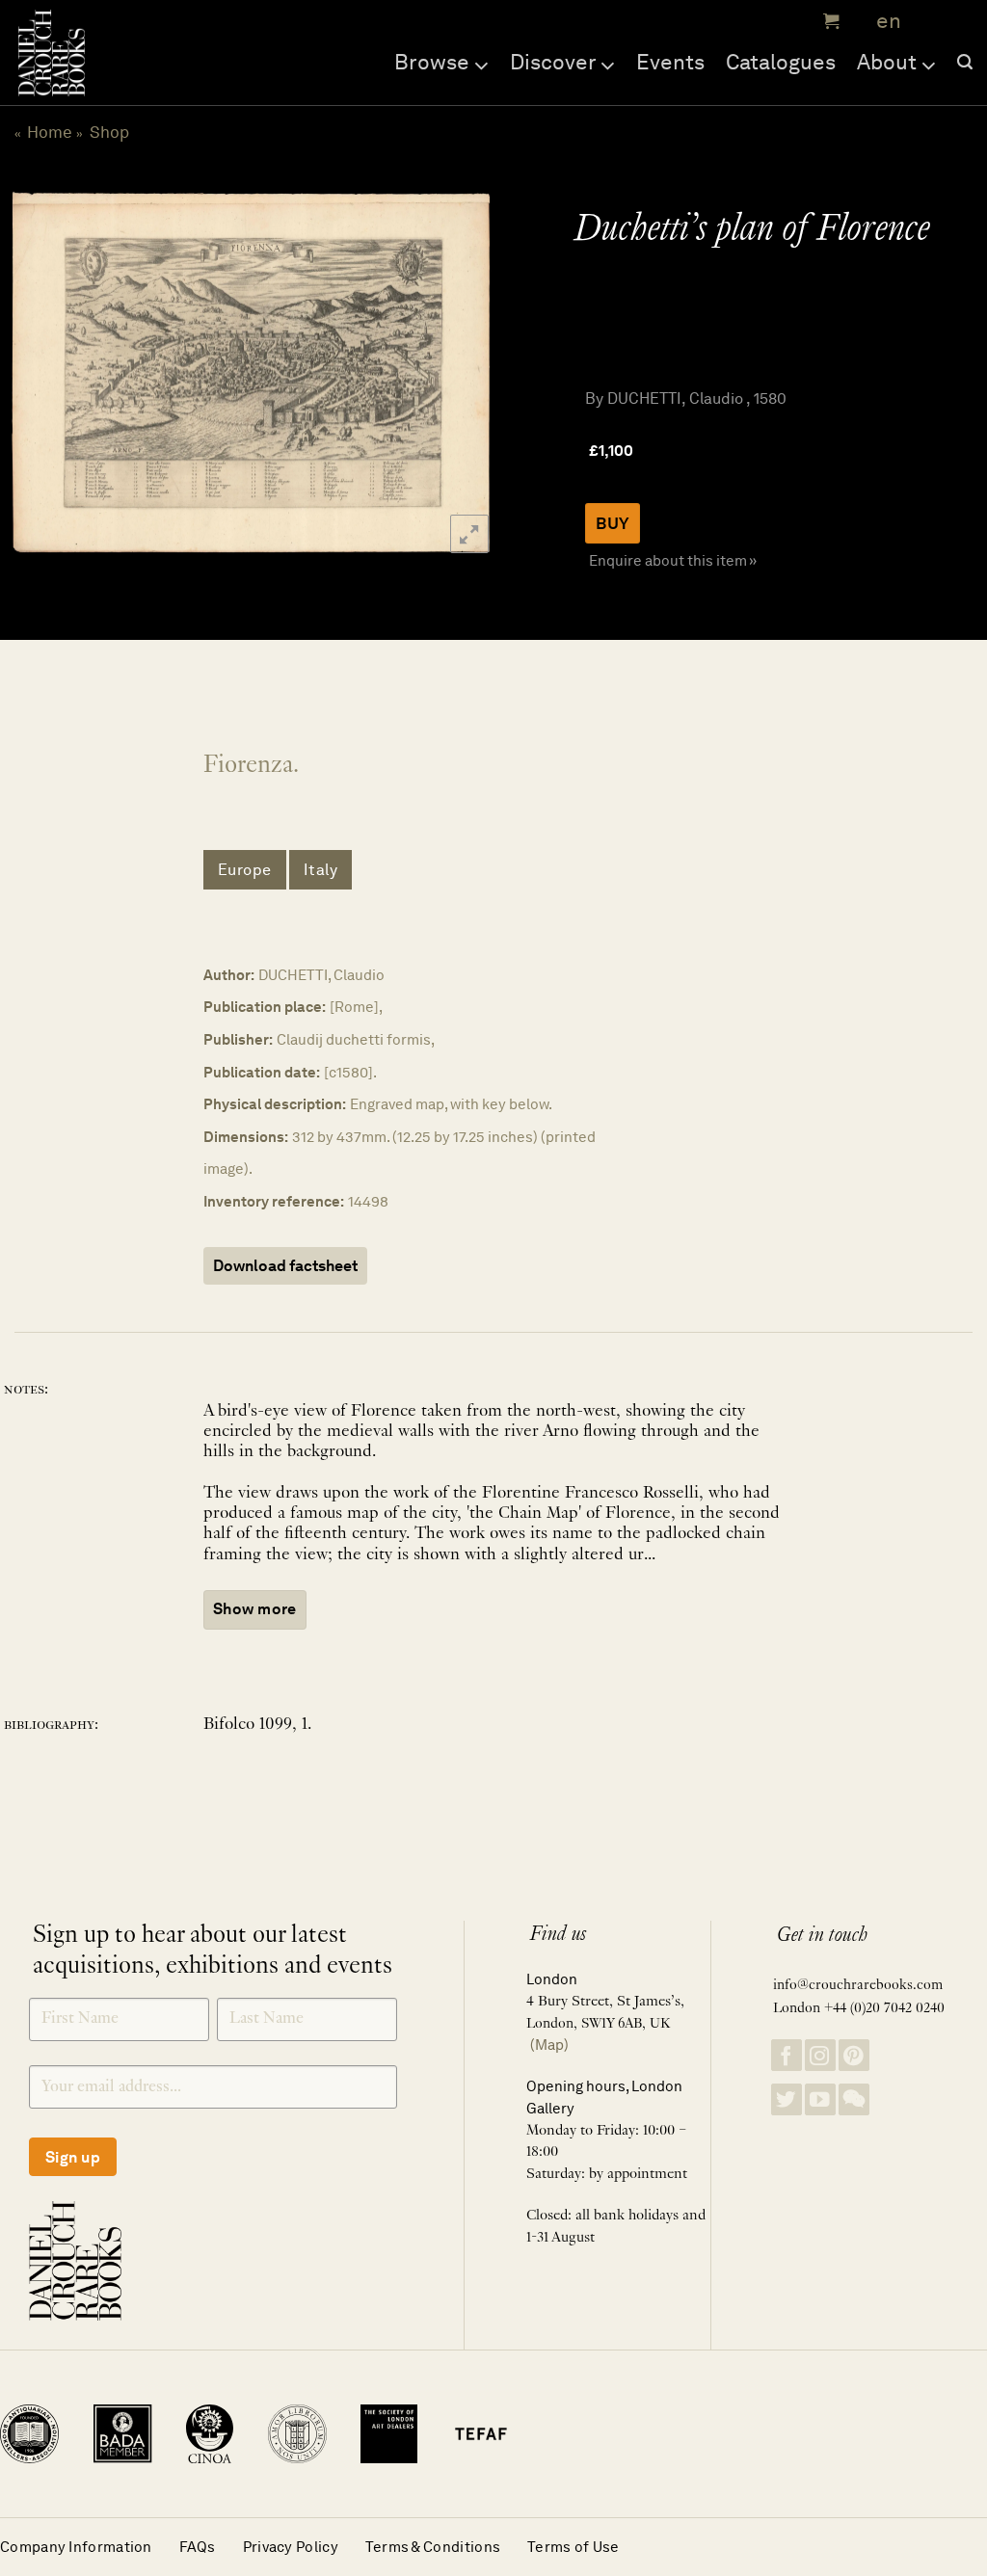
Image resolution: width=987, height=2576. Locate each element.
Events (670, 62)
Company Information (76, 2547)
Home (50, 132)
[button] (829, 21)
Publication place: (265, 1007)
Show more (255, 1609)
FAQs (198, 2547)
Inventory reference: (274, 1201)
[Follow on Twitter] (787, 2099)
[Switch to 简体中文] (929, 22)
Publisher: (238, 1039)
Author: (229, 975)
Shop (109, 132)
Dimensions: (246, 1137)
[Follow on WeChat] (854, 2099)
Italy (321, 870)
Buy (613, 523)
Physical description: (275, 1104)
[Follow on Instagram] (820, 2055)
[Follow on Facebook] (787, 2055)
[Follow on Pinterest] (854, 2055)
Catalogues (781, 62)
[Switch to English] (882, 22)
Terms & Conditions (433, 2547)
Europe (245, 870)
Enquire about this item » (673, 560)
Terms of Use (574, 2547)
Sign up (73, 2157)
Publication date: (262, 1072)
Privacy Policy (291, 2547)
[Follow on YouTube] (820, 2099)
